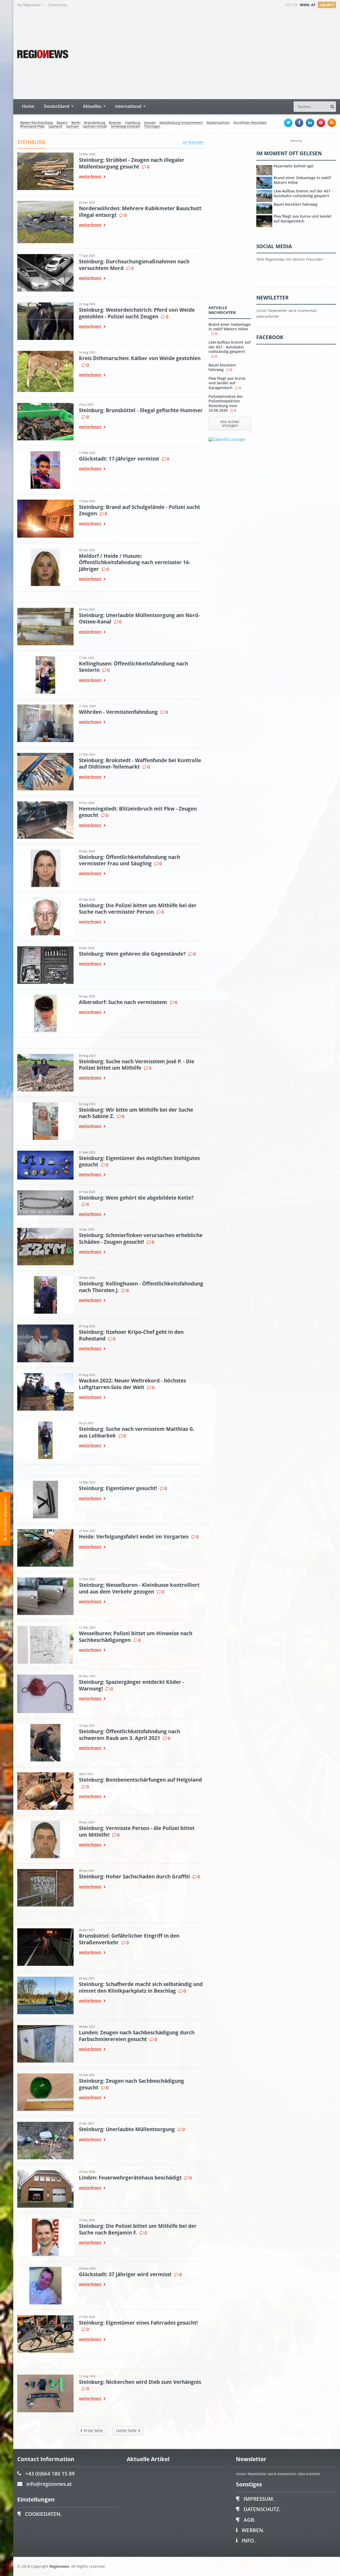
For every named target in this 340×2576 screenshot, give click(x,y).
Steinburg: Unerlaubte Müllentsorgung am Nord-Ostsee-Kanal (139, 618)
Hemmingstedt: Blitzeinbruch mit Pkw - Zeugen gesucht (138, 812)
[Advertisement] (236, 54)
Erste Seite (93, 2430)
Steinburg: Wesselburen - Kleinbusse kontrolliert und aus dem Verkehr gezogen (139, 1588)
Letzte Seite (126, 2430)
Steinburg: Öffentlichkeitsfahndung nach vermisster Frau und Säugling (129, 860)
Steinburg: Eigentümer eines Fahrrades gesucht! (138, 2323)
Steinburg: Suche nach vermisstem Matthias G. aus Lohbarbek (137, 1432)
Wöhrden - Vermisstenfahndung (118, 712)
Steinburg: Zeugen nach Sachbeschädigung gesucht (131, 2084)
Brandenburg (95, 123)
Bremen (115, 123)
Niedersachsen (218, 123)
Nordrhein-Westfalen (250, 123)
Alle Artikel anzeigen (230, 423)
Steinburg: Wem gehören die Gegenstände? (132, 954)
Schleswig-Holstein (126, 127)
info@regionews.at (49, 2484)
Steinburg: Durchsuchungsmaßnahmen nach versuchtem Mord (134, 265)
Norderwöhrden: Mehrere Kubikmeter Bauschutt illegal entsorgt (140, 211)
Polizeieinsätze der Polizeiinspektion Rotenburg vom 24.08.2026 (226, 403)
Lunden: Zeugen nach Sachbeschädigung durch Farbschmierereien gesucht (137, 2036)
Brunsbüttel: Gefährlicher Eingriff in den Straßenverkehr (129, 1939)
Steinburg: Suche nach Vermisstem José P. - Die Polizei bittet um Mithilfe (137, 1064)
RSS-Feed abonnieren (5, 1517)
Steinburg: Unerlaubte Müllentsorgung (127, 2129)
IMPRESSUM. (259, 2499)
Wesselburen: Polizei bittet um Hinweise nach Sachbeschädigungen (136, 1636)
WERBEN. (253, 2530)
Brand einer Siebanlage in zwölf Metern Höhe (229, 327)
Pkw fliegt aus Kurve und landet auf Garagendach (227, 383)
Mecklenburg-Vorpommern (181, 123)
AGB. (250, 2520)
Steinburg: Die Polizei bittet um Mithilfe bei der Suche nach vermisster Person (138, 908)
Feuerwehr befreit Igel (294, 166)
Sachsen (72, 127)
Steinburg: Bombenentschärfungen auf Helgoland (140, 1780)
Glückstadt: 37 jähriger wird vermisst (125, 2274)
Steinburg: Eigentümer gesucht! (118, 1488)
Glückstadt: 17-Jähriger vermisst (119, 459)
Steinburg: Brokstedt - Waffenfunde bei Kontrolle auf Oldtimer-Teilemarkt (140, 763)
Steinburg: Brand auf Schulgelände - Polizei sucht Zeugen (139, 510)
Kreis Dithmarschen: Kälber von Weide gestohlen (140, 358)
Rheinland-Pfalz (32, 127)
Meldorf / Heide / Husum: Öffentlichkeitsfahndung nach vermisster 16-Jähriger (135, 562)
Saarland (55, 127)
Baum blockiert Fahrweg (222, 367)
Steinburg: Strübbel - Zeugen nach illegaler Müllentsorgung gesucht (132, 163)
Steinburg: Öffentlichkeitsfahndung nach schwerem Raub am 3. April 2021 (129, 1734)
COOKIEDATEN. (43, 2514)
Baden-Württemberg (37, 123)
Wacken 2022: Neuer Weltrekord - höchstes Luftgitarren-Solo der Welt (132, 1384)
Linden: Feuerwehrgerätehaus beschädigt (130, 2177)
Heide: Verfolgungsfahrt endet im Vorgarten (134, 1536)
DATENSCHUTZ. (262, 2509)
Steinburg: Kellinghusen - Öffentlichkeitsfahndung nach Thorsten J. (141, 1287)
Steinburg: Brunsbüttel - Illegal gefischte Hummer (141, 410)
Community (58, 5)
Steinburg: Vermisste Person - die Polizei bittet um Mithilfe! (137, 1831)
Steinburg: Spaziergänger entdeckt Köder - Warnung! (131, 1685)
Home (28, 106)
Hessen (150, 123)
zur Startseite (193, 142)
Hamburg (133, 123)
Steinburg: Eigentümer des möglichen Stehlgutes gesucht (139, 1161)
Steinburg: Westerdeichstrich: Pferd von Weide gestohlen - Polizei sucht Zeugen (137, 313)
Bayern (62, 123)
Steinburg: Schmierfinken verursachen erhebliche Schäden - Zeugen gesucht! (141, 1238)
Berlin (76, 123)
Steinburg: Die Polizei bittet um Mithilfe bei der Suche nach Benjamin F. (138, 2229)
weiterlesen (90, 177)
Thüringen (152, 127)
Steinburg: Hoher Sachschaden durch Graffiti (134, 1876)
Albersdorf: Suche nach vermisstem (123, 1002)
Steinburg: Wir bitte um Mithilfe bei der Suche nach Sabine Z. (136, 1113)
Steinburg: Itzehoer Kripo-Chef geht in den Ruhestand (131, 1335)
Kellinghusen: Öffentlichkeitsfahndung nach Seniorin (133, 667)
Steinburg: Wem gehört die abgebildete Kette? (136, 1198)
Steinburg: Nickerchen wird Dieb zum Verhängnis (140, 2382)
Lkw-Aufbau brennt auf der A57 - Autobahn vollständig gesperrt (229, 347)
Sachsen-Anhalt (95, 127)
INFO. (248, 2541)
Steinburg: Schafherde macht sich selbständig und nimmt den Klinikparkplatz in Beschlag (141, 1987)
